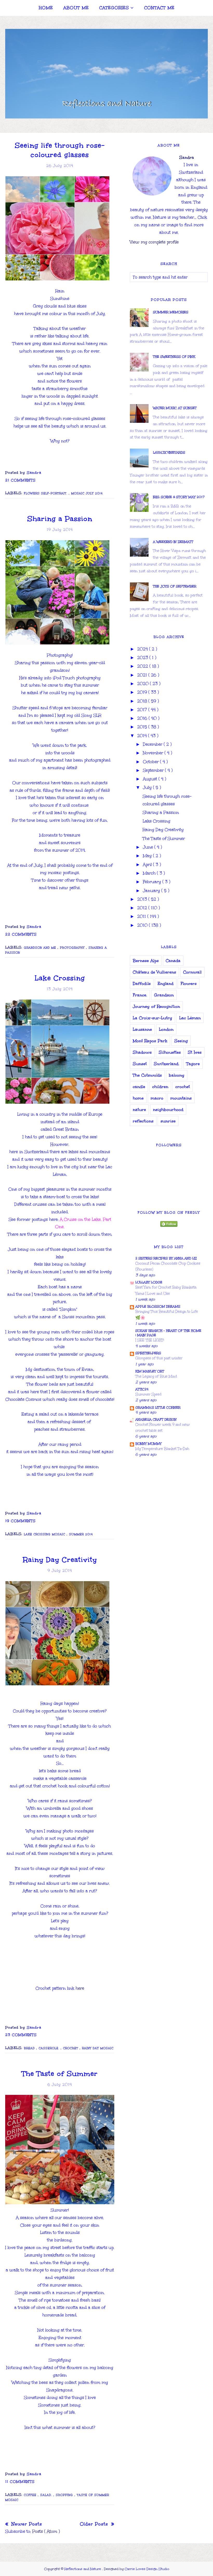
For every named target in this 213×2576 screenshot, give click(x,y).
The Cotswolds (147, 1075)
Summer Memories (171, 312)
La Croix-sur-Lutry (152, 1018)
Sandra (187, 157)
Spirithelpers (148, 1353)
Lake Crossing (60, 978)
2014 (143, 736)
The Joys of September (175, 586)
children (160, 1087)
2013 (143, 899)
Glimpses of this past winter (159, 1358)
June (149, 847)
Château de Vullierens (154, 972)
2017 (143, 710)
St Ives (195, 1052)
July (148, 787)
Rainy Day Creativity (60, 1560)
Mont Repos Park (150, 1041)
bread (30, 2048)
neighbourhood (168, 1110)
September (154, 770)
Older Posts (95, 2524)
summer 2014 (81, 1534)
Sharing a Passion (60, 519)
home (138, 1098)
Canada (173, 961)
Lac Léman (190, 1018)
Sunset (140, 1064)
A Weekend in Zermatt (173, 542)
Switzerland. (167, 1064)
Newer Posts (26, 2524)
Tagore (193, 1064)
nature (139, 1110)
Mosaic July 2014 (87, 493)
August (151, 779)
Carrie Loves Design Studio (147, 2569)
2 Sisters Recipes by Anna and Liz (166, 1258)
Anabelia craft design (156, 1419)
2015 (143, 727)
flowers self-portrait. (46, 493)
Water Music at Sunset (175, 408)
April (148, 865)
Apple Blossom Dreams (158, 1306)
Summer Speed (148, 1394)
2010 (143, 925)
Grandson (164, 995)
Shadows (142, 1052)
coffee (31, 2495)
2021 (143, 675)
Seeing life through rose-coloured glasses (60, 150)
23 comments (21, 2035)
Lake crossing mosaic (45, 1534)
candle (139, 1087)
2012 (143, 908)
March (150, 873)
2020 (144, 684)
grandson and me (41, 948)
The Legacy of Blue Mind (156, 1376)
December (153, 744)
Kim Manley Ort (150, 1371)
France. (140, 995)
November (154, 753)
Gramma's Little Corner (158, 1408)
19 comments (20, 1521)
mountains (181, 1098)
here (80, 1988)
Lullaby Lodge (149, 1282)
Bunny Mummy (148, 1444)
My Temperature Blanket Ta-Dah (162, 1449)
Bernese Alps (146, 961)
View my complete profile (154, 242)
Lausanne (142, 1029)
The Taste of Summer (60, 2074)
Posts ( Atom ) (46, 2531)
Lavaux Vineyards (169, 453)
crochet (71, 2048)
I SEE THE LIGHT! (150, 1340)
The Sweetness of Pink (174, 357)
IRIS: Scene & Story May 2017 (179, 497)
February (153, 882)
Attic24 (142, 1389)
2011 (142, 916)
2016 (143, 718)
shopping (65, 2495)
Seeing (181, 1041)
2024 (143, 649)
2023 (143, 658)
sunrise (168, 1121)
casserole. (50, 2048)
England (166, 984)
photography (73, 948)
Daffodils (142, 984)
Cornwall (192, 972)
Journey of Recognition (156, 1006)
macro (157, 1098)
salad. (47, 2495)
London (166, 1029)
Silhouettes (170, 1052)
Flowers (189, 984)
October (151, 762)
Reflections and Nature (83, 2569)
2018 (143, 701)
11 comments (20, 2482)
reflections (143, 1121)
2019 (143, 692)
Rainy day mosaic (98, 2048)
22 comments (21, 934)
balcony (177, 1075)
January (152, 891)
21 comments (20, 480)
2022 (143, 666)
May (148, 856)
